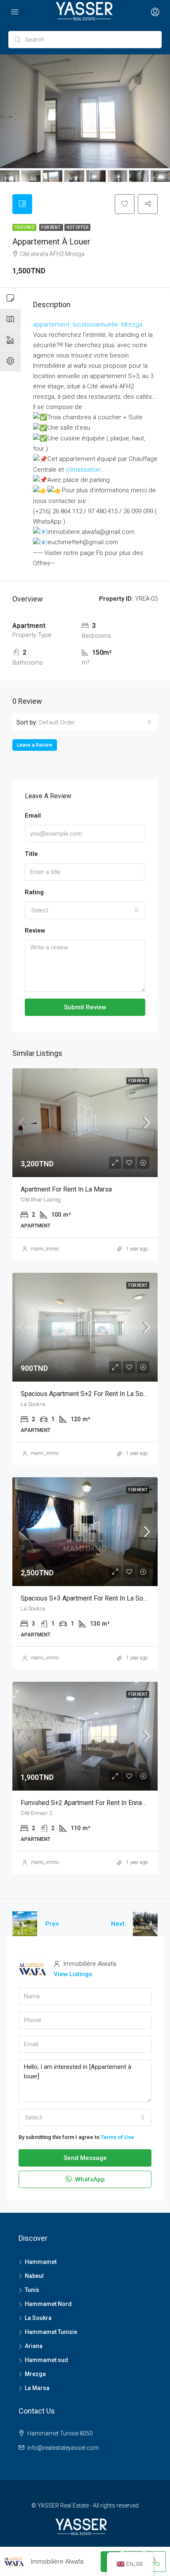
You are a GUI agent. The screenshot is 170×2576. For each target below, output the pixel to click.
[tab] (22, 204)
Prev (52, 1924)
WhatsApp (89, 2179)
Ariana (34, 2346)
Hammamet (41, 2262)
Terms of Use (117, 2137)
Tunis (32, 2290)
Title (31, 854)
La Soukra (38, 2318)
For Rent (51, 227)
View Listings (73, 1974)
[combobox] (95, 722)
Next (118, 1924)
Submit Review (85, 1007)
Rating (34, 892)
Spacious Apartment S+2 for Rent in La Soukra (88, 1394)
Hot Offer (77, 227)
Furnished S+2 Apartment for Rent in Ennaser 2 (89, 1803)
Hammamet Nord (48, 2304)
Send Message (85, 2158)
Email (33, 816)
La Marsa (37, 2388)
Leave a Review (35, 745)
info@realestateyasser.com (63, 2448)
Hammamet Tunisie (51, 2332)
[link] (52, 324)
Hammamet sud (46, 2360)
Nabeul (34, 2276)
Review (35, 931)
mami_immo (45, 1249)
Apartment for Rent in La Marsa (66, 1189)
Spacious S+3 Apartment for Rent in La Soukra (88, 1598)
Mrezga (35, 2374)
